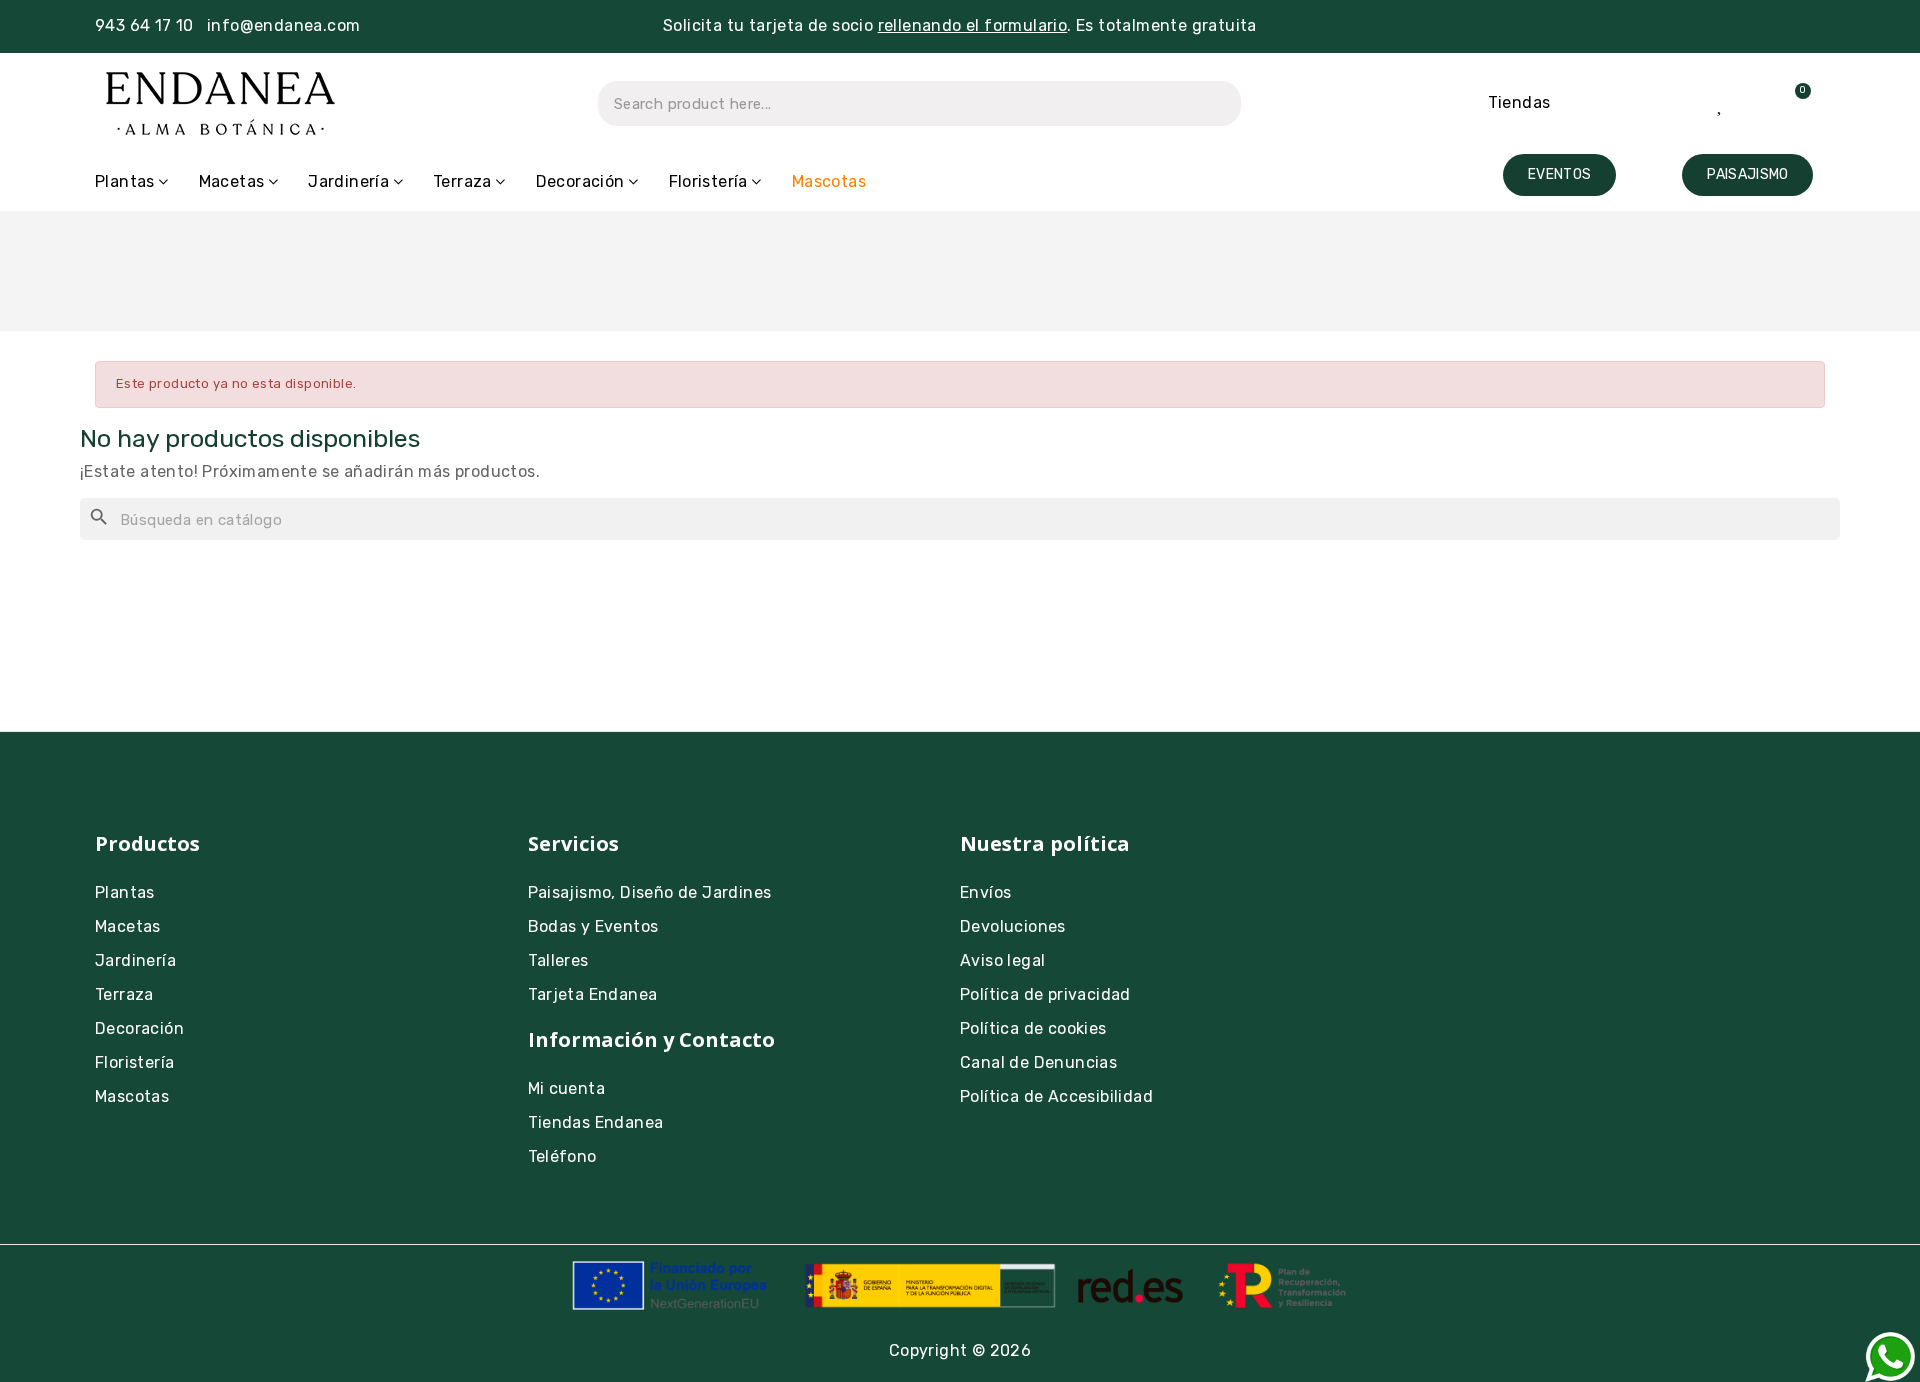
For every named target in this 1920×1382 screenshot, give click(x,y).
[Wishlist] (1721, 103)
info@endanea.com (283, 25)
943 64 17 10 (144, 25)
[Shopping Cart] (1790, 103)
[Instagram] (1418, 857)
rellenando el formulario (973, 25)
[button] (1559, 175)
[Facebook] (1473, 857)
